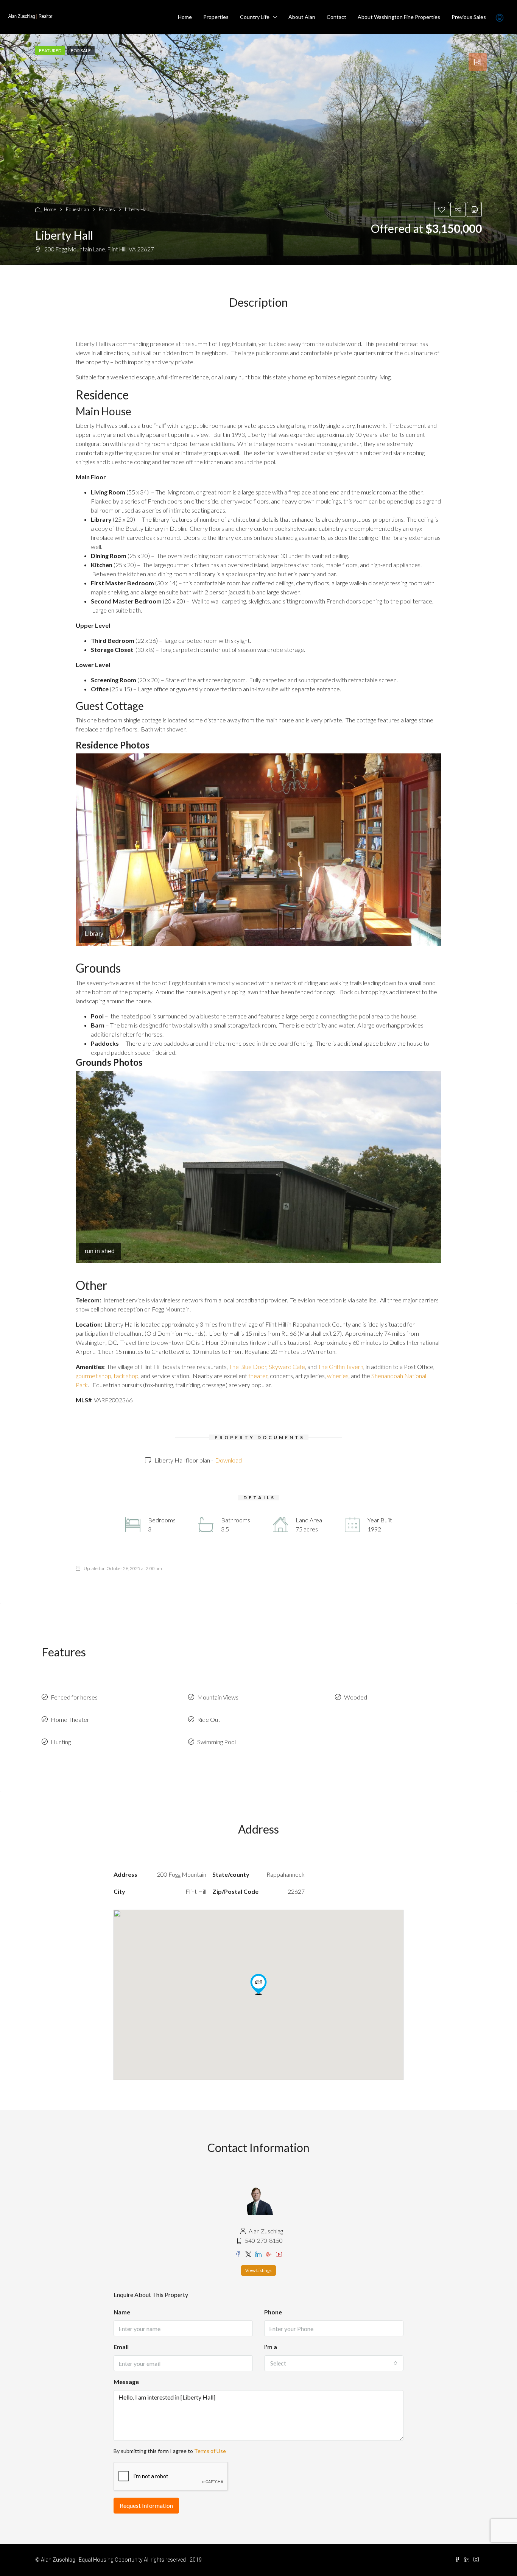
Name (122, 2312)
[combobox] (334, 2363)
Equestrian (77, 209)
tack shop (126, 1376)
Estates (107, 209)
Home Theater (70, 1719)
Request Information (146, 2505)
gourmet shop (93, 1376)
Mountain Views (218, 1697)
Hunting (61, 1742)
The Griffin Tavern (341, 1367)
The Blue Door (248, 1367)
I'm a (271, 2347)
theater (258, 1376)
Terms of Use (210, 2451)
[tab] (478, 62)
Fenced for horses (74, 1697)
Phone (273, 2312)
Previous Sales (469, 17)
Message (126, 2382)
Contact (336, 17)
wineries (338, 1376)
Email (121, 2347)
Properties (216, 17)
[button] (258, 1984)
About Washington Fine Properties (399, 17)
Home (185, 17)
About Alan (302, 17)
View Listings (258, 2270)
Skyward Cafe (287, 1367)
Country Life (255, 17)
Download (228, 1460)
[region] (258, 849)
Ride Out (209, 1719)
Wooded (356, 1697)
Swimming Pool (216, 1742)
